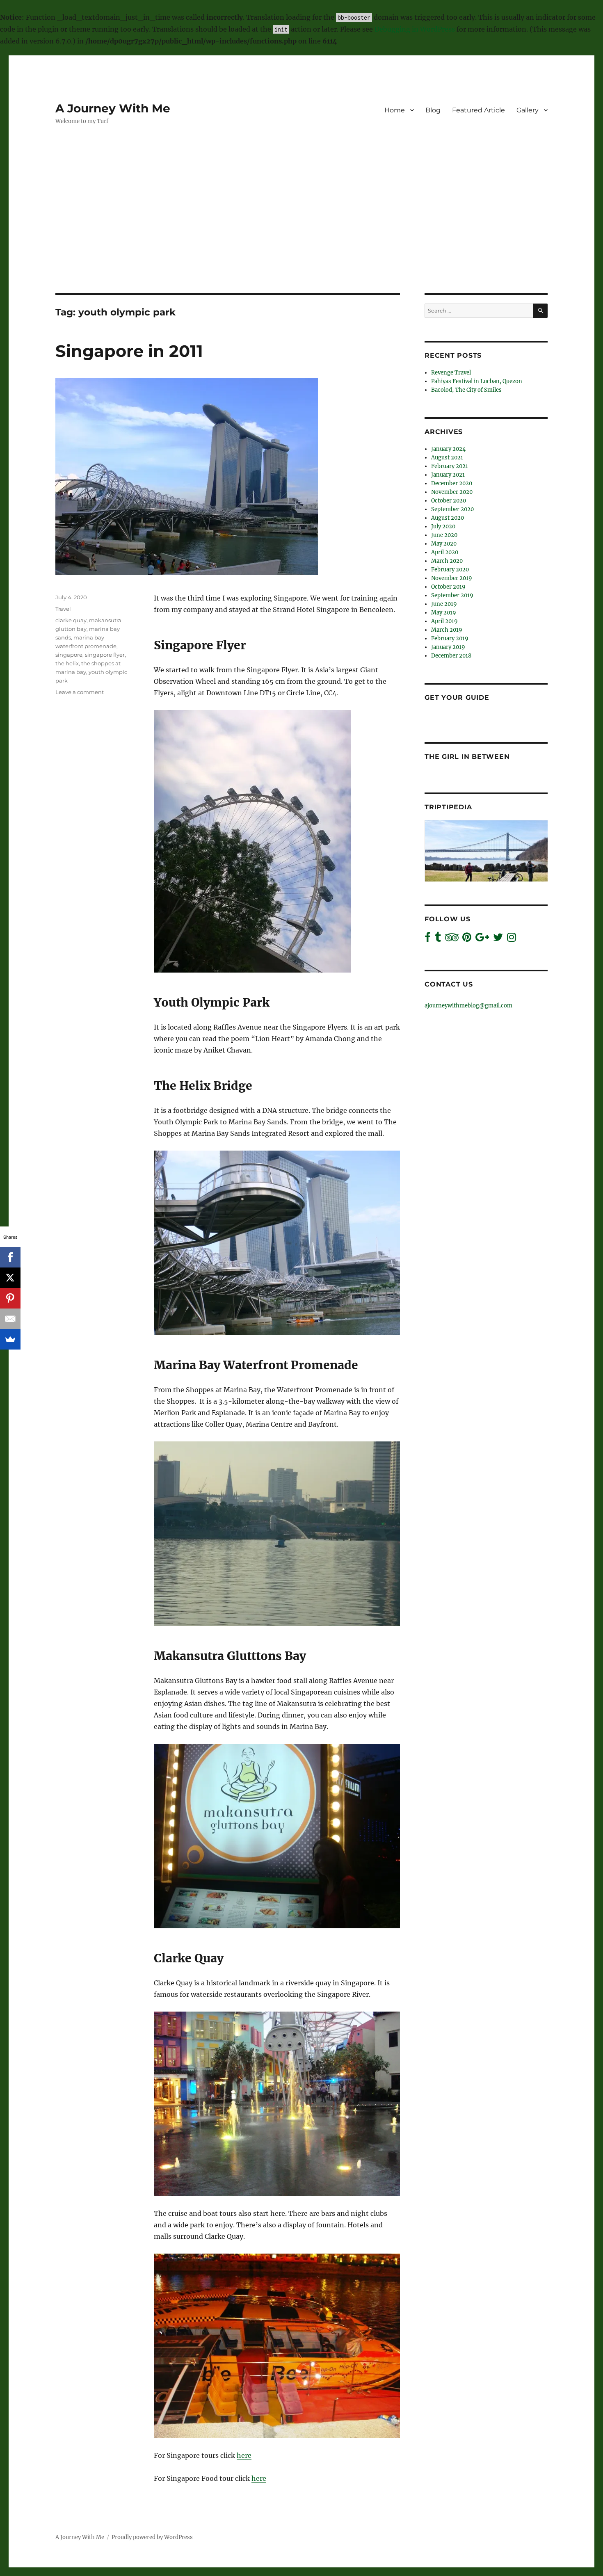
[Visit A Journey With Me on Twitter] (498, 939)
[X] (10, 1278)
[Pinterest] (10, 1298)
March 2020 (447, 561)
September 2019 (452, 595)
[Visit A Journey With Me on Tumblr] (438, 939)
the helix (67, 663)
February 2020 (450, 570)
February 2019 (450, 638)
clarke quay (71, 620)
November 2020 (452, 492)
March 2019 (447, 630)
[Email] (10, 1319)
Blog (433, 110)
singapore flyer (105, 655)
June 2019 (444, 604)
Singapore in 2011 (129, 351)
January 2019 (448, 647)
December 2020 (452, 483)
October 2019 (448, 587)
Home (395, 110)
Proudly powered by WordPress (152, 2537)
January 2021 (448, 475)
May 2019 (444, 613)
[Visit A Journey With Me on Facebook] (428, 939)
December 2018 (451, 656)
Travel (63, 609)
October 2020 (449, 501)
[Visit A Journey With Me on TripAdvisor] (452, 939)
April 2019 (444, 621)
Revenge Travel (451, 373)
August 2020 (448, 518)
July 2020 (443, 526)
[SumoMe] (10, 1339)
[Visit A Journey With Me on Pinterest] (467, 939)
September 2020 (452, 509)
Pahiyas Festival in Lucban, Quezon (477, 381)
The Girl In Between (467, 757)
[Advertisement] (301, 233)
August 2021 (447, 458)
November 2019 (452, 578)
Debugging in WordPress (415, 29)
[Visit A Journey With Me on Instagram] (512, 939)
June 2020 (444, 535)
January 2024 (448, 449)
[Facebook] (10, 1257)
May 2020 (444, 544)
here (244, 2455)
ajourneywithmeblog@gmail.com (468, 1006)
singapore (69, 655)
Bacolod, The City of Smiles (466, 390)
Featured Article (479, 110)
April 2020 (445, 552)
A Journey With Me (113, 108)
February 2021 (450, 466)
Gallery (528, 110)
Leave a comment (80, 692)
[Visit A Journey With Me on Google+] (482, 939)
